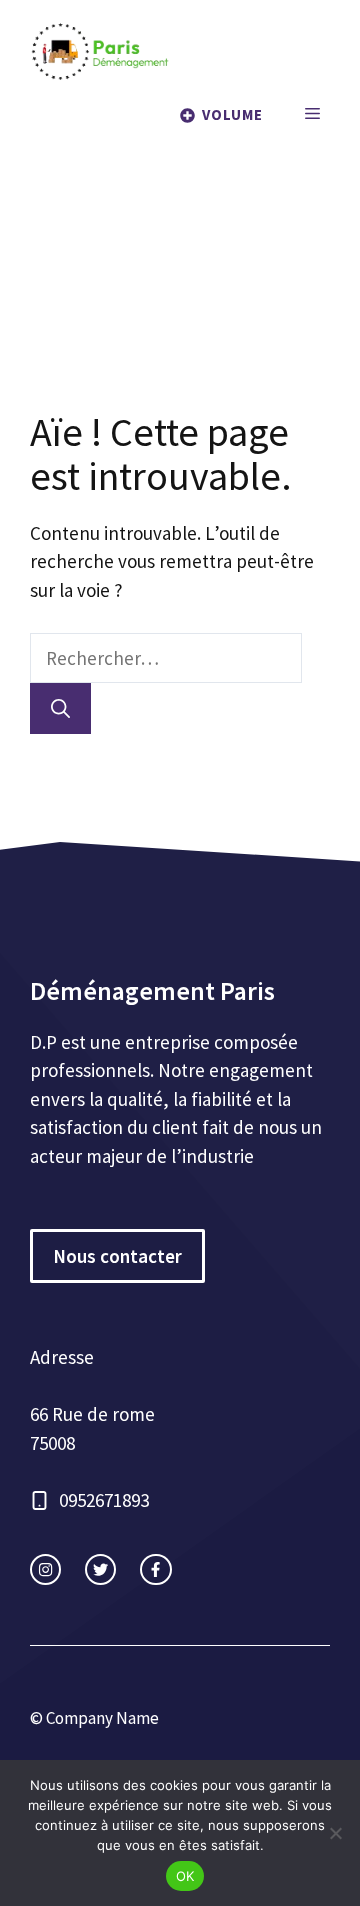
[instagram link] (45, 1569)
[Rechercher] (60, 708)
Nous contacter (117, 1256)
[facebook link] (155, 1569)
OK (185, 1876)
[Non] (335, 1833)
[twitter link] (100, 1569)
